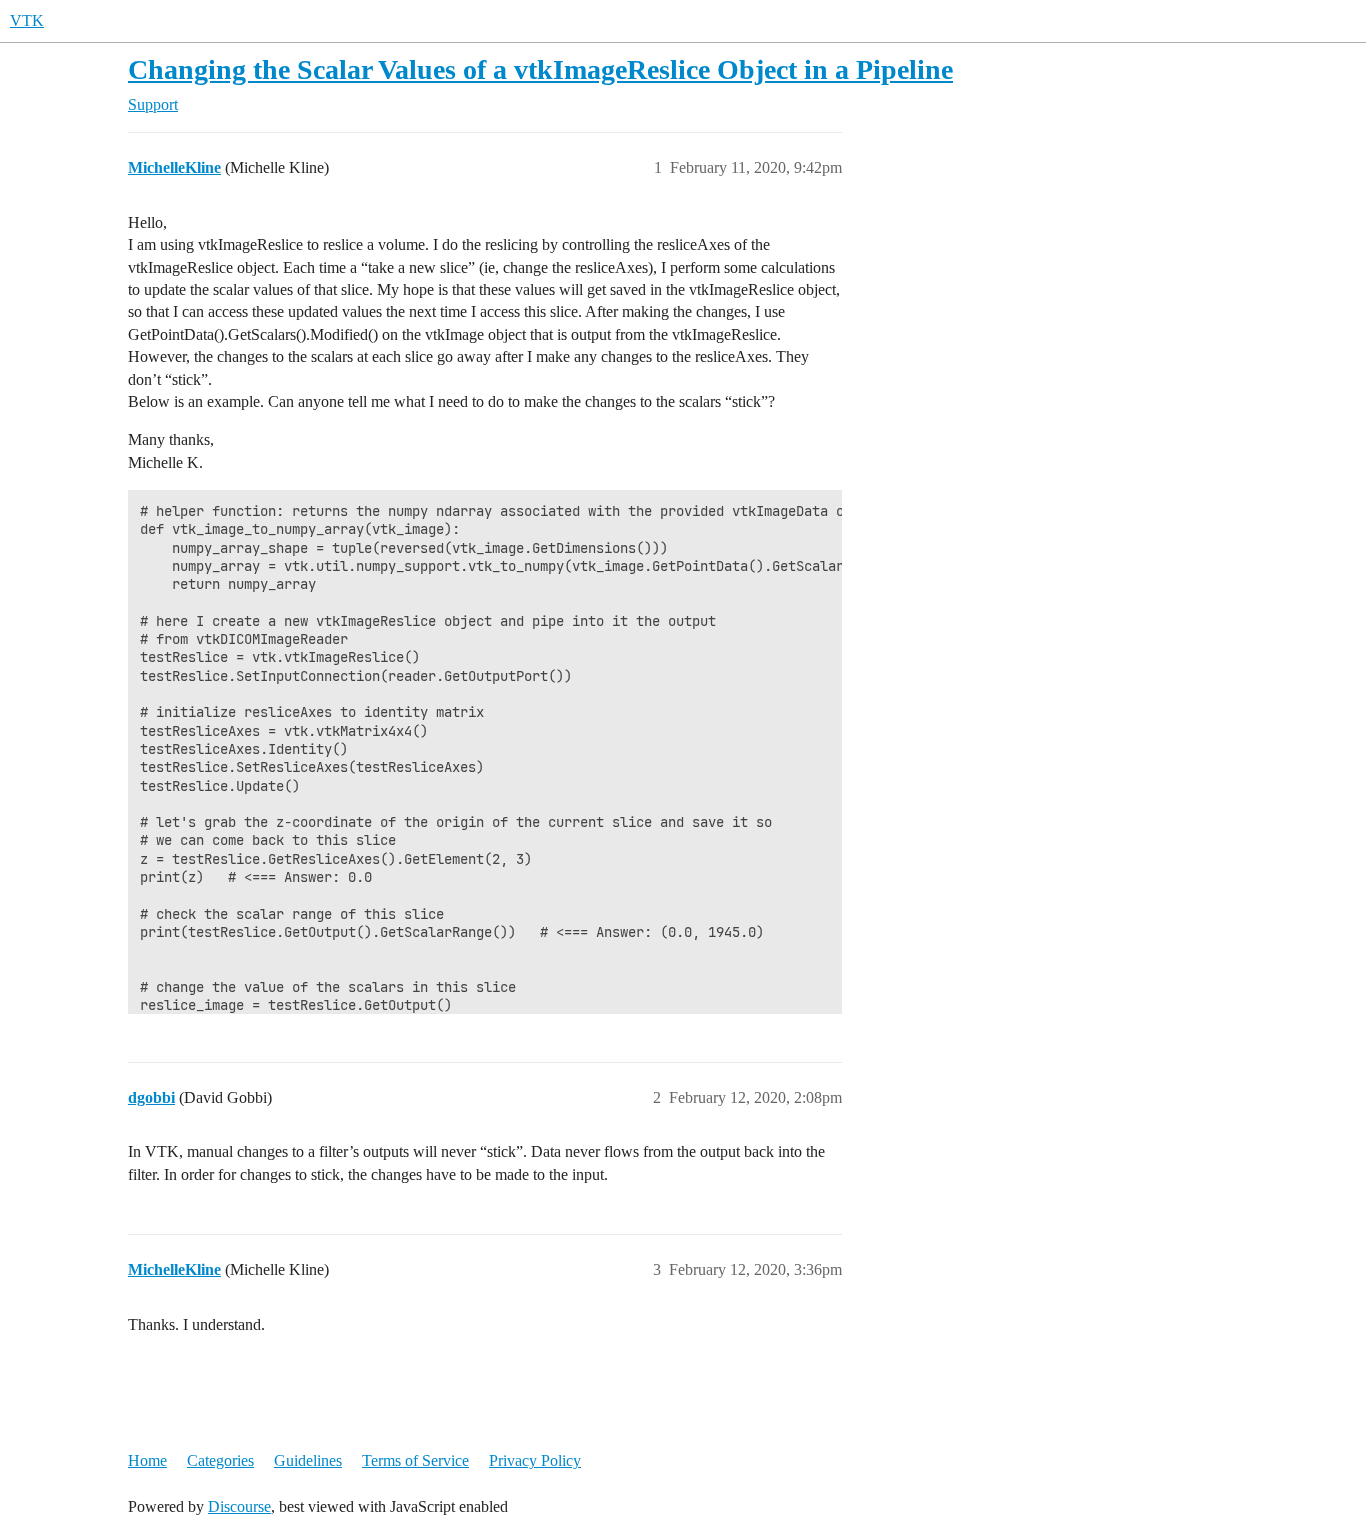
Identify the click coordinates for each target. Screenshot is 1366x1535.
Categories (220, 1460)
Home (147, 1460)
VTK (27, 20)
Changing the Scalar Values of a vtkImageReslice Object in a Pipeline (540, 69)
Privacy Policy (535, 1460)
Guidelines (308, 1460)
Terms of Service (415, 1460)
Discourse (239, 1506)
